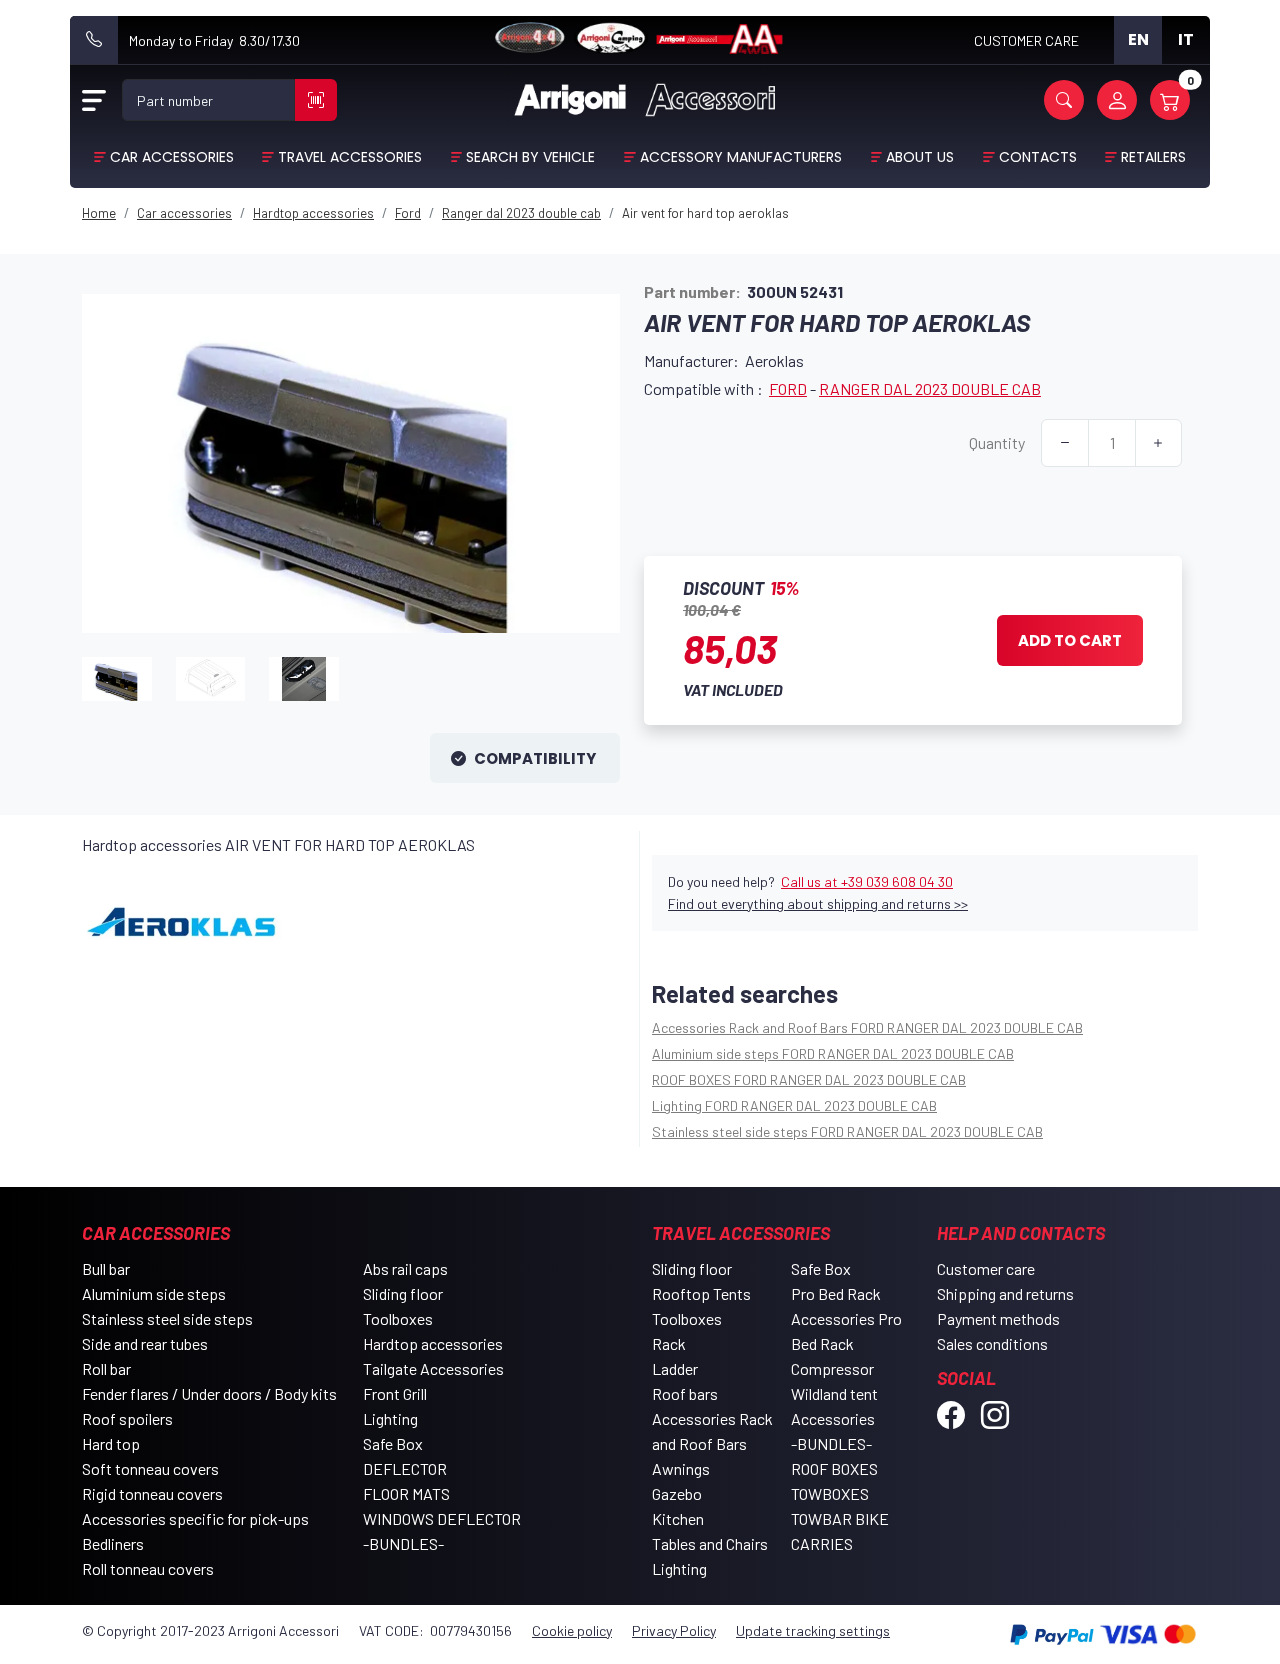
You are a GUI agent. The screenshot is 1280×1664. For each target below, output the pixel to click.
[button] (1064, 100)
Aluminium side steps (154, 1293)
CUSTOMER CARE (1026, 40)
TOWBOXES (830, 1493)
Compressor (832, 1368)
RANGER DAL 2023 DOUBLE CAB (930, 388)
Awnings (681, 1468)
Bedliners (113, 1543)
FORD (788, 388)
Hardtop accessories (433, 1343)
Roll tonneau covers (148, 1568)
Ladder (675, 1368)
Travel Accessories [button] (350, 157)
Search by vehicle (530, 157)
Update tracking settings (813, 1630)
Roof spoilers (127, 1418)
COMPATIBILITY (536, 758)
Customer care (986, 1268)
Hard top (111, 1443)
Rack (669, 1343)
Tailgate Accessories (433, 1368)
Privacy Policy (674, 1630)
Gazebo (677, 1493)
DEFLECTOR (405, 1468)
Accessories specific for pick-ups (195, 1518)
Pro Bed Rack (836, 1293)
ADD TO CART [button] (1070, 640)
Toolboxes (398, 1318)
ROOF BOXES (834, 1468)
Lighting (390, 1418)
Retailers (1153, 157)
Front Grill (395, 1393)
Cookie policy (572, 1630)
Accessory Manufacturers (741, 157)
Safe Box (393, 1443)
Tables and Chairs (710, 1543)
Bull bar (106, 1268)
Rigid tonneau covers (152, 1493)
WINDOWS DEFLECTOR (442, 1518)
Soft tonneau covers (150, 1468)
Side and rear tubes (145, 1343)
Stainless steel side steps (167, 1318)
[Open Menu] (94, 100)
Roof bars (685, 1393)
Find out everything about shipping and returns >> (818, 903)
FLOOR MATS (406, 1493)
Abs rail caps (405, 1268)
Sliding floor (403, 1293)
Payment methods (998, 1318)
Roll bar (106, 1368)
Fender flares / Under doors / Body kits (209, 1393)
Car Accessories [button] (172, 157)
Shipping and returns (1005, 1293)
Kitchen (678, 1518)
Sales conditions (992, 1343)
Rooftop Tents (701, 1293)
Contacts (1038, 157)
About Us (920, 157)
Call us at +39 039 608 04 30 (867, 881)
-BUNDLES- (403, 1543)
